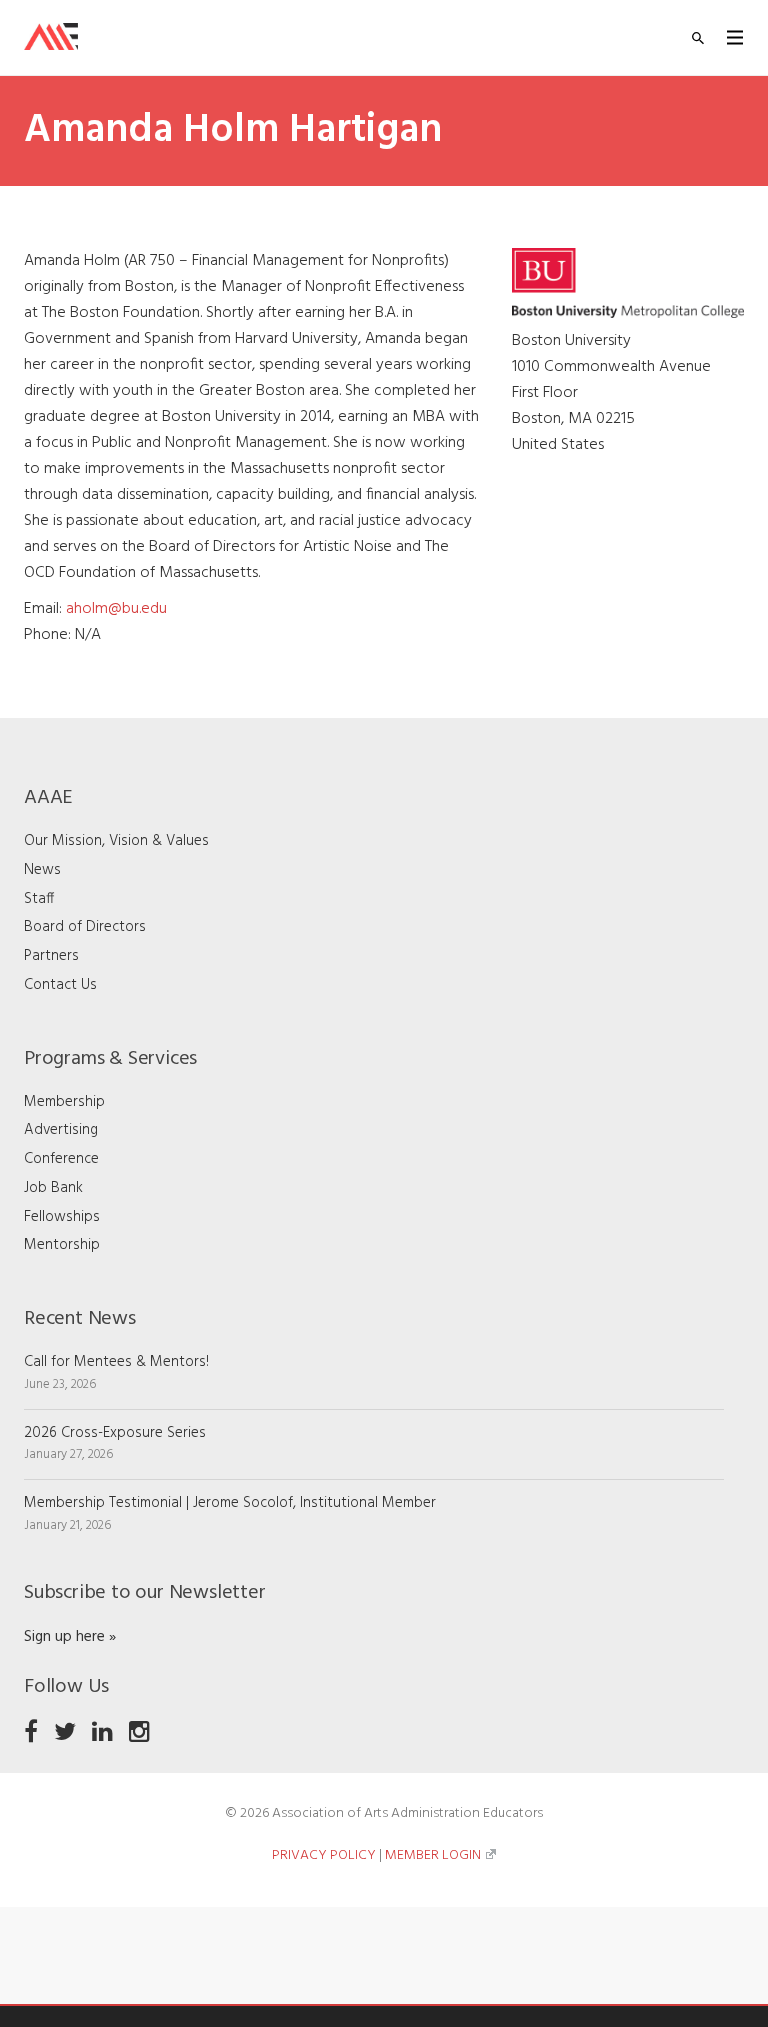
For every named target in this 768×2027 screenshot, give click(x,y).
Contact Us (60, 985)
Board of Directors (85, 927)
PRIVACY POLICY (324, 1855)
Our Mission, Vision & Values (116, 841)
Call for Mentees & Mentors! (116, 1362)
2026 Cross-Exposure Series (115, 1433)
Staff (39, 899)
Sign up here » (70, 1637)
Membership (64, 1102)
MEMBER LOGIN (433, 1855)
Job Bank (53, 1188)
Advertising (61, 1130)
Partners (51, 956)
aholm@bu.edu (116, 609)
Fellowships (62, 1217)
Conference (61, 1159)
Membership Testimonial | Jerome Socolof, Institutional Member (230, 1503)
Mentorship (62, 1245)
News (42, 870)
